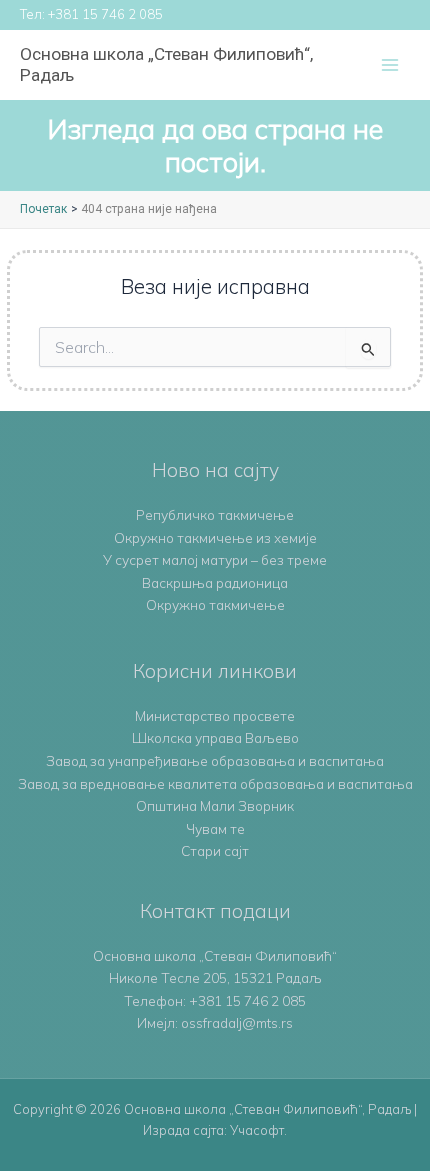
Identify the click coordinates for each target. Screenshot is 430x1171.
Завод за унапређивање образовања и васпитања (215, 760)
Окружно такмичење (215, 604)
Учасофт (257, 1130)
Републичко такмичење (215, 514)
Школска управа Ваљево (215, 737)
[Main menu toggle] (390, 65)
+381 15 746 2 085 (105, 14)
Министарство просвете (215, 715)
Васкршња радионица (215, 582)
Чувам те (215, 828)
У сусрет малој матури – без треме (215, 559)
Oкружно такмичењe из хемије (215, 537)
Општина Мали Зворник (215, 805)
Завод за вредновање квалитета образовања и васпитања (215, 783)
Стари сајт (215, 850)
